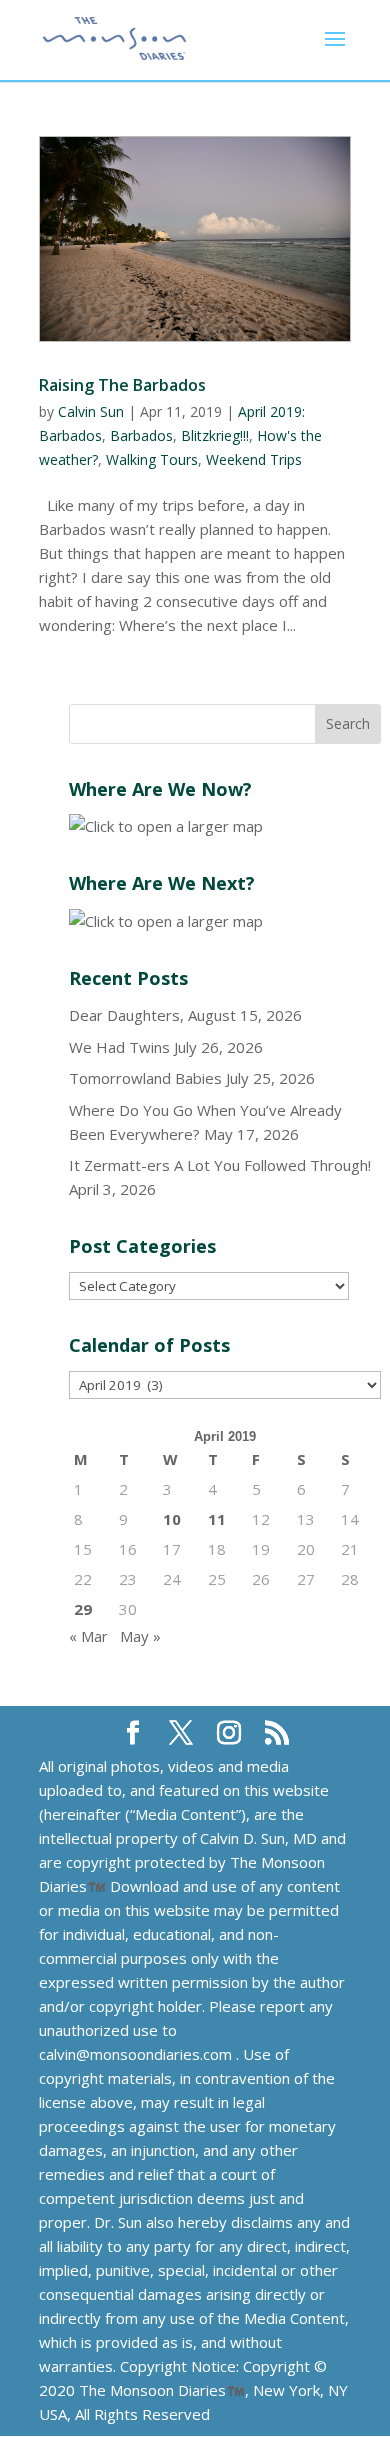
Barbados (141, 435)
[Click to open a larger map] (166, 826)
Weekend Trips (254, 459)
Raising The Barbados (122, 385)
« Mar (88, 1636)
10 (172, 1519)
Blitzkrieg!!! (215, 435)
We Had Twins (119, 1047)
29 (83, 1609)
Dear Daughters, (126, 1015)
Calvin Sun (91, 411)
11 (217, 1519)
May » (140, 1636)
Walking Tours (152, 459)
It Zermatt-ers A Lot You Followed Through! (220, 1165)
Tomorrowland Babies (145, 1078)
